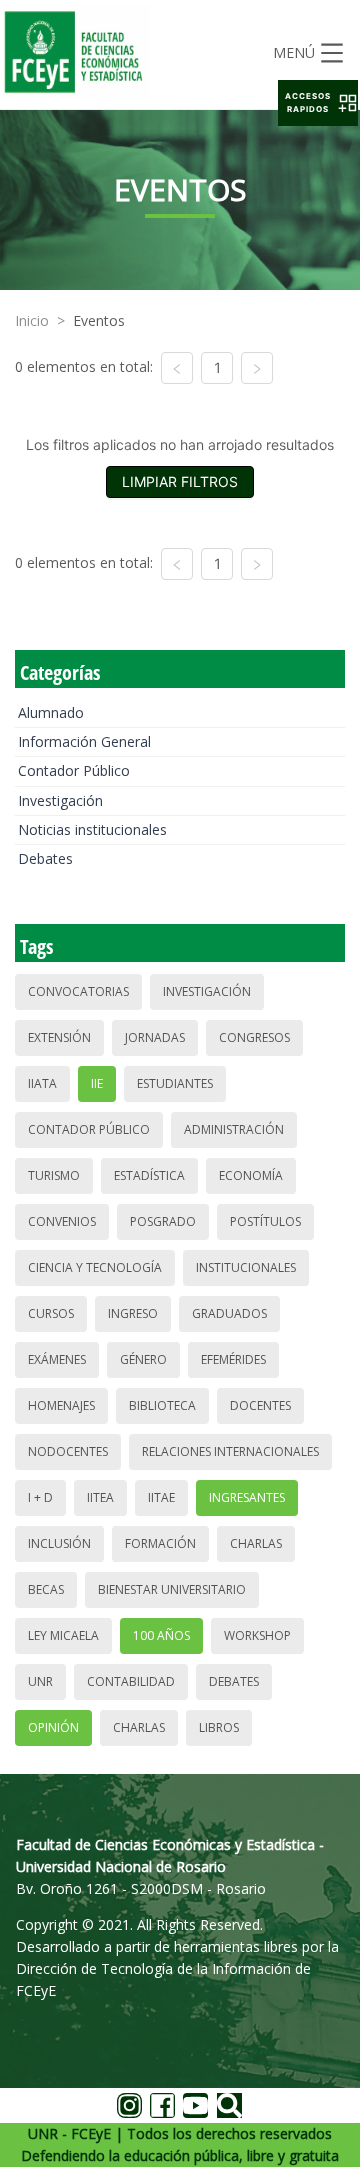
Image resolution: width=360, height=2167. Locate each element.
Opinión (53, 1727)
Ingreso (133, 1313)
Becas (46, 1589)
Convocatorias (78, 991)
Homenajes (61, 1405)
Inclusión (59, 1543)
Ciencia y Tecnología (95, 1267)
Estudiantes (175, 1083)
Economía (251, 1175)
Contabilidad (131, 1681)
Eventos (99, 320)
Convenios (62, 1221)
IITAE (161, 1497)
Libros (219, 1727)
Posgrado (163, 1221)
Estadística (149, 1175)
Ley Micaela (63, 1635)
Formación (160, 1543)
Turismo (54, 1175)
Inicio (32, 320)
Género (143, 1359)
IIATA (42, 1083)
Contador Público (74, 770)
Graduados (229, 1313)
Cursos (51, 1313)
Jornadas (155, 1037)
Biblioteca (162, 1405)
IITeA (100, 1497)
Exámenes (57, 1359)
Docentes (260, 1405)
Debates (45, 858)
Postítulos (265, 1221)
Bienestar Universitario (172, 1589)
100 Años (161, 1635)
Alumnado (51, 712)
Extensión (59, 1037)
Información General (84, 741)
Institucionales (246, 1267)
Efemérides (233, 1359)
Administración (234, 1129)
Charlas (256, 1543)
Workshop (257, 1635)
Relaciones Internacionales (230, 1451)
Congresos (254, 1037)
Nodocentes (68, 1451)
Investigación (60, 800)
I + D (40, 1497)
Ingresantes (247, 1497)
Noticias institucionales (92, 829)
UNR (40, 1681)
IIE (97, 1083)
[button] (318, 103)
